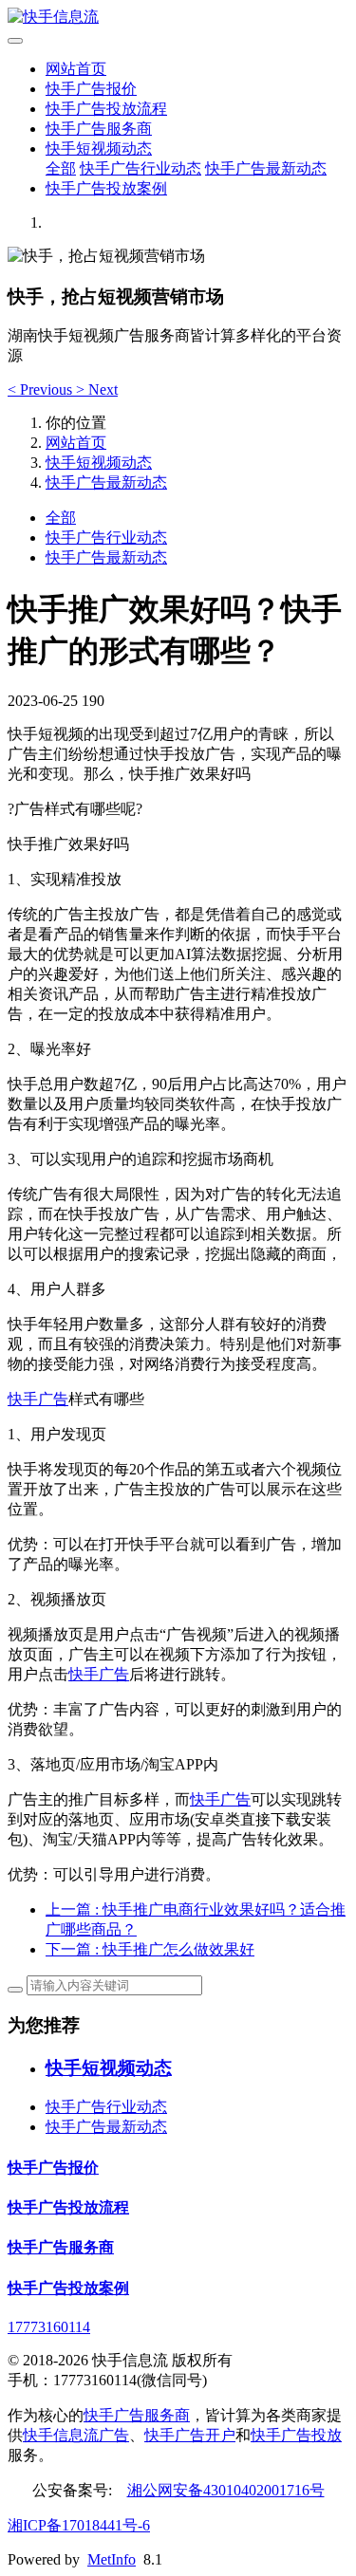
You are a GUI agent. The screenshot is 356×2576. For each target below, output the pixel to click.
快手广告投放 (296, 2435)
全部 (61, 168)
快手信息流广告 (76, 2435)
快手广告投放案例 (106, 188)
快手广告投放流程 (106, 109)
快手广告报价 (91, 89)
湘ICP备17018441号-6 (79, 2525)
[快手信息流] (178, 18)
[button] (42, 389)
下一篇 (150, 1949)
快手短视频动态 (99, 148)
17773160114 (49, 2327)
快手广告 (38, 1399)
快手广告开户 (190, 2435)
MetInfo (112, 2559)
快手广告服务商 (99, 129)
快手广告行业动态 (141, 168)
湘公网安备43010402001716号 (226, 2490)
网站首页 (76, 69)
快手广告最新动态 (266, 168)
